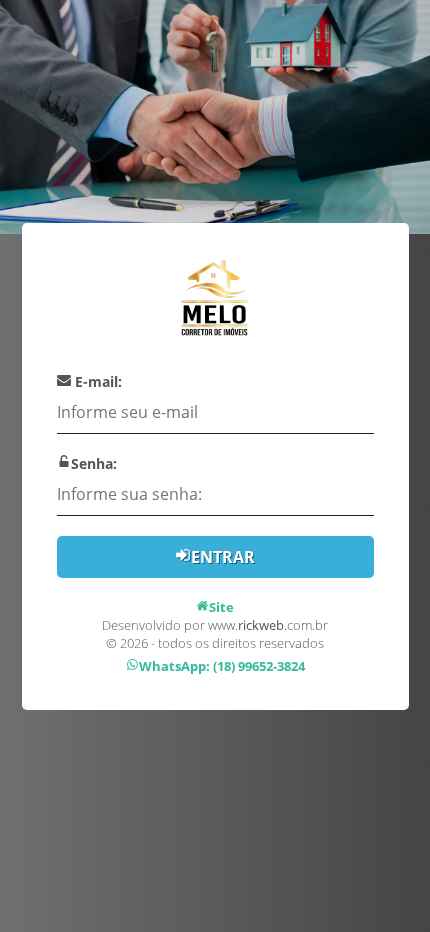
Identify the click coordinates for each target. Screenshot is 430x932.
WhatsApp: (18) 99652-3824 (222, 666)
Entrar (223, 557)
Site (221, 607)
